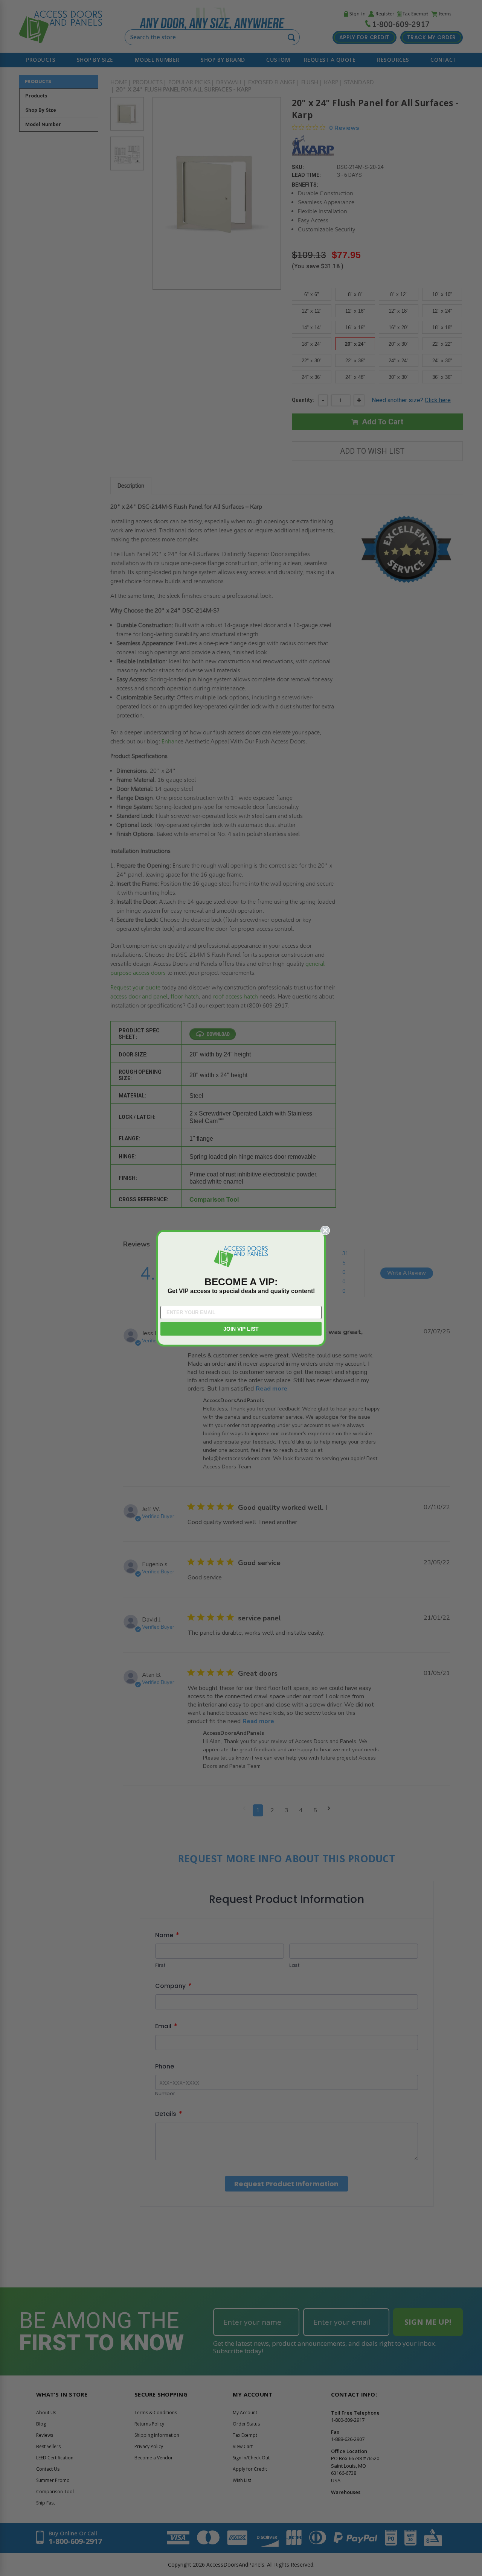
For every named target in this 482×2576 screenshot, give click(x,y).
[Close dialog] (325, 1230)
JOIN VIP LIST (241, 1329)
